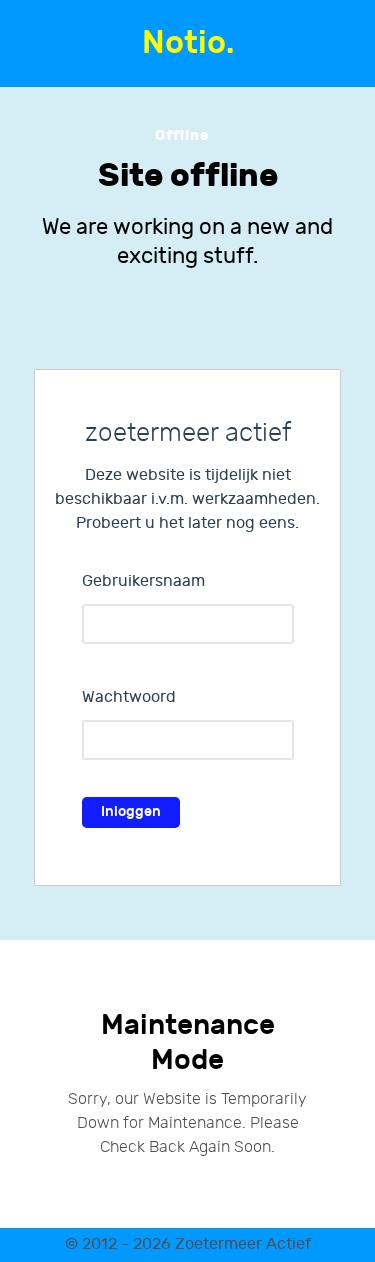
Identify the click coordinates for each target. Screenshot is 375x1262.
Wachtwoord (129, 697)
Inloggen (131, 811)
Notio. (188, 43)
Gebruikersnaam (143, 581)
